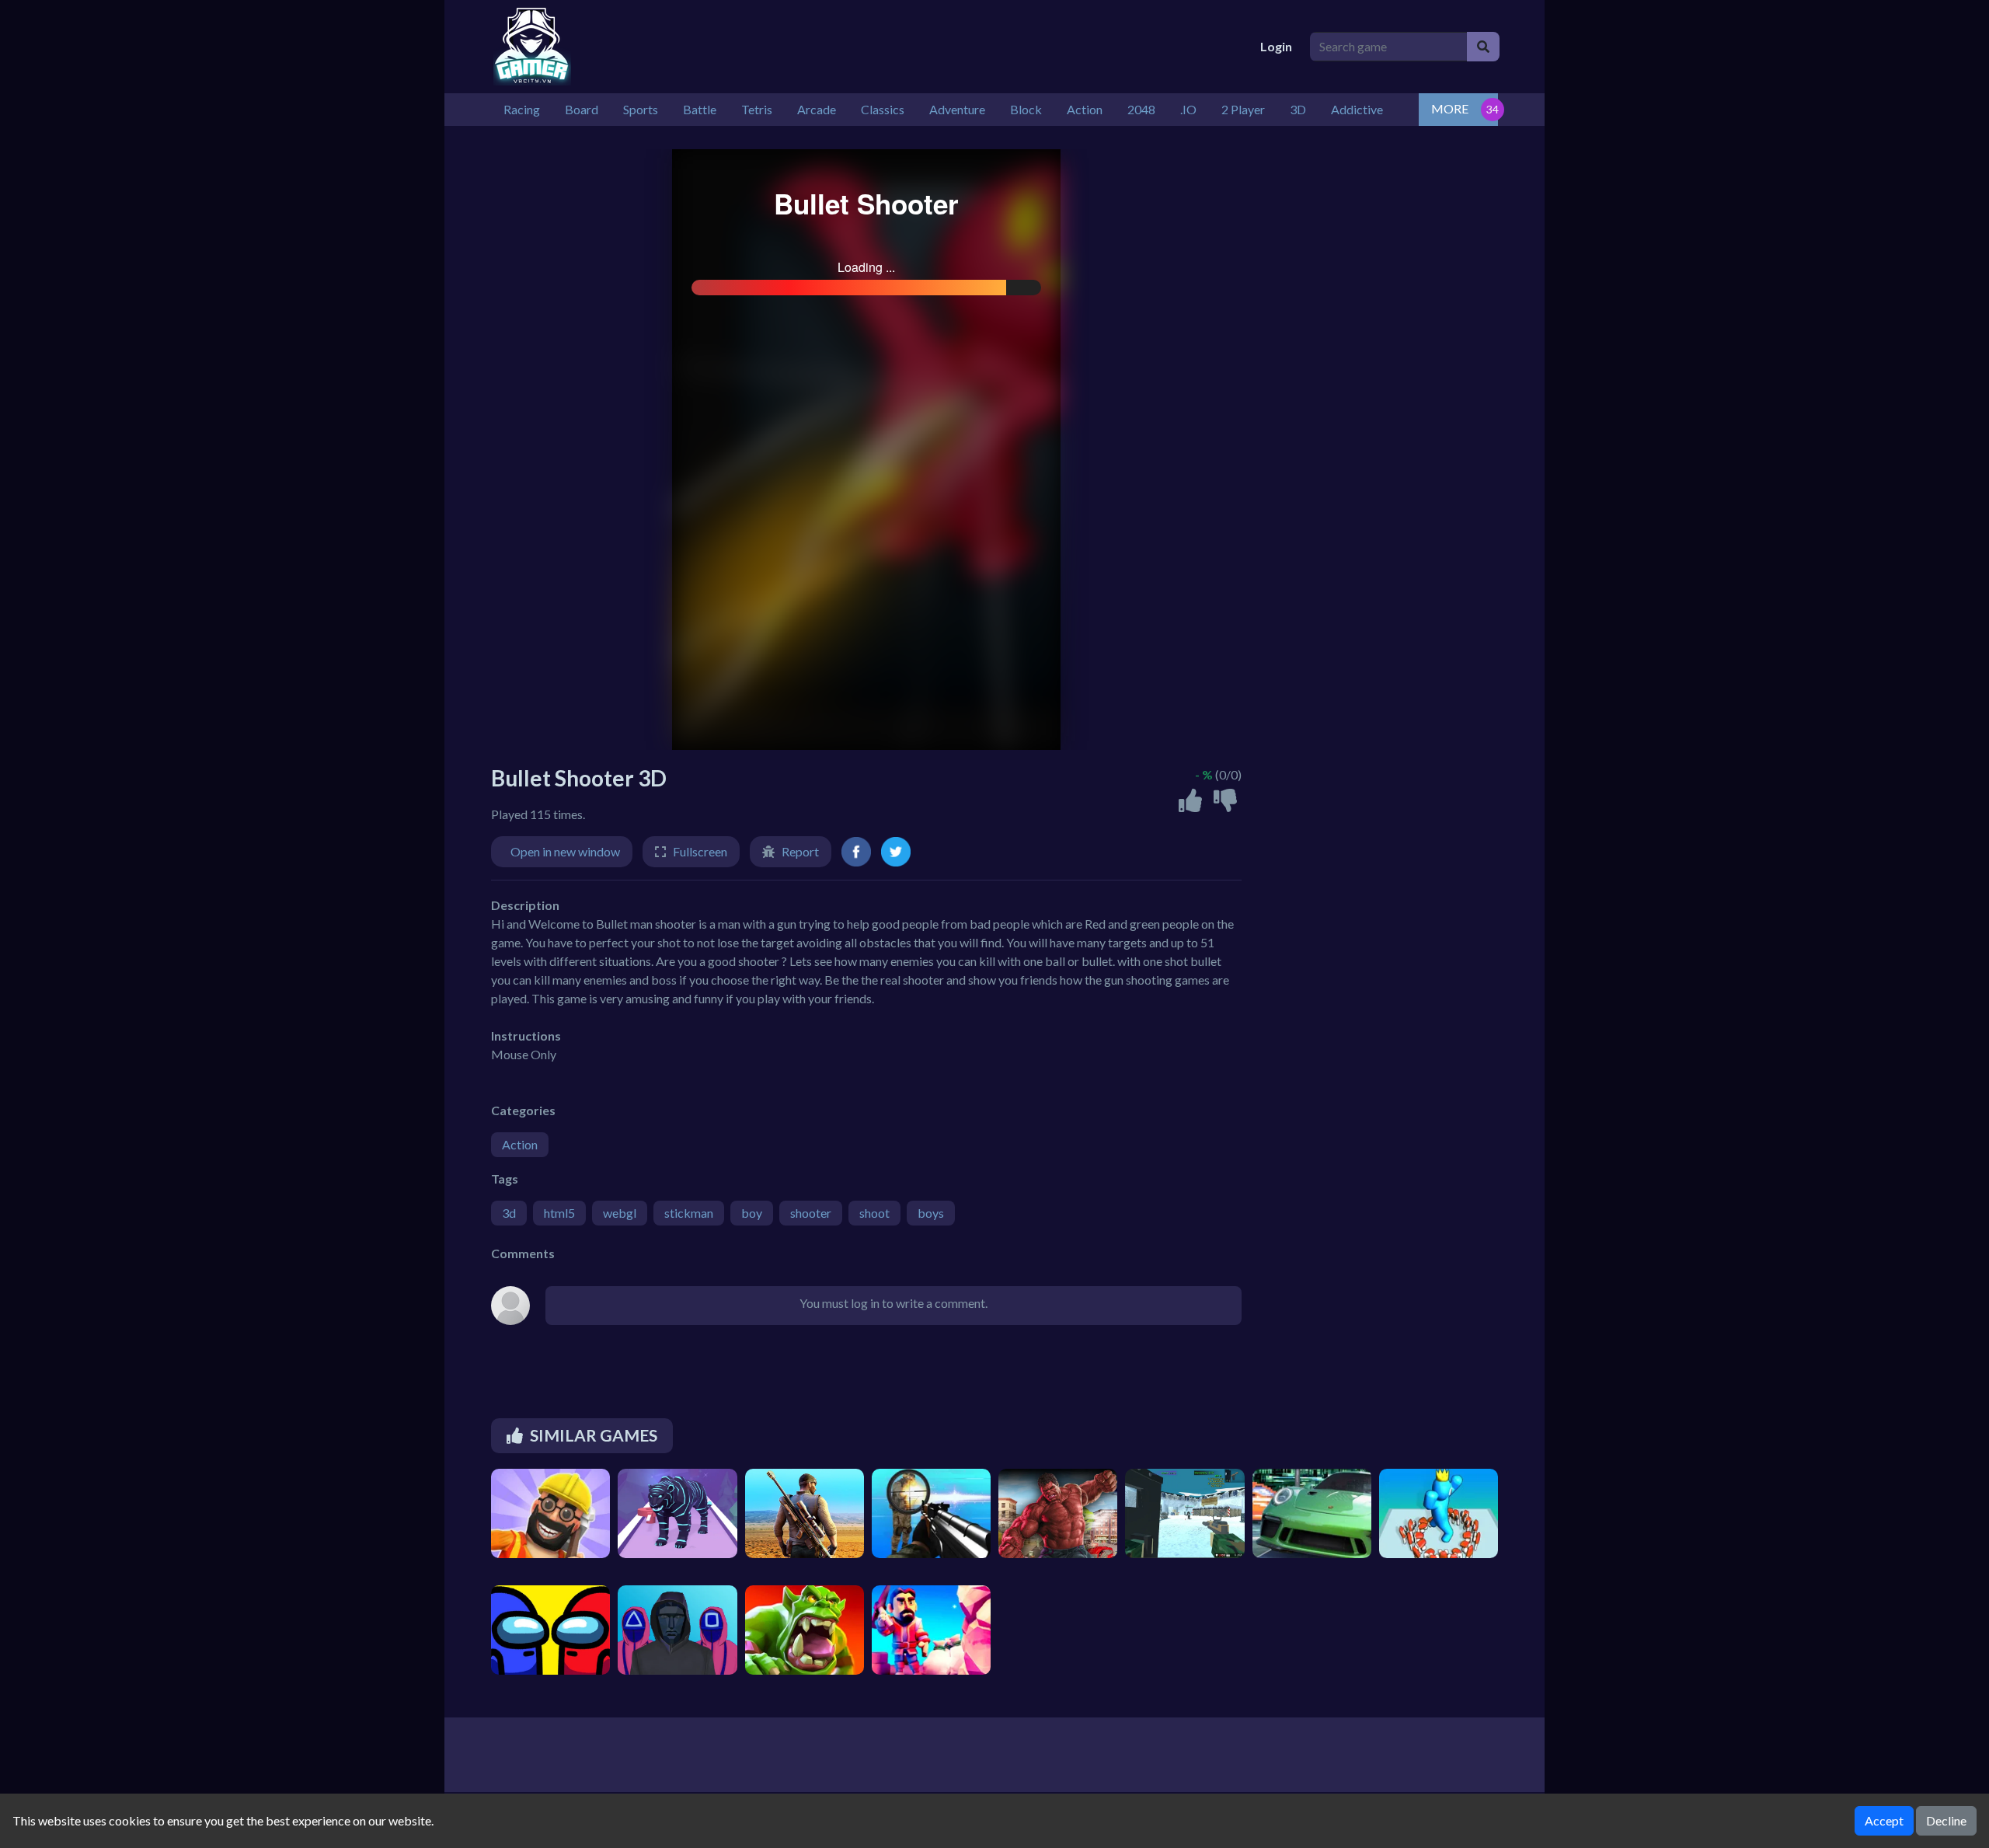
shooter (811, 1213)
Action (520, 1144)
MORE (1450, 108)
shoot (874, 1213)
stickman (689, 1213)
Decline (1946, 1820)
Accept (1884, 1820)
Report (800, 851)
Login (1276, 46)
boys (931, 1213)
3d (509, 1213)
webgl (620, 1213)
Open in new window (565, 851)
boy (752, 1213)
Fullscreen (700, 851)
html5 (559, 1213)
